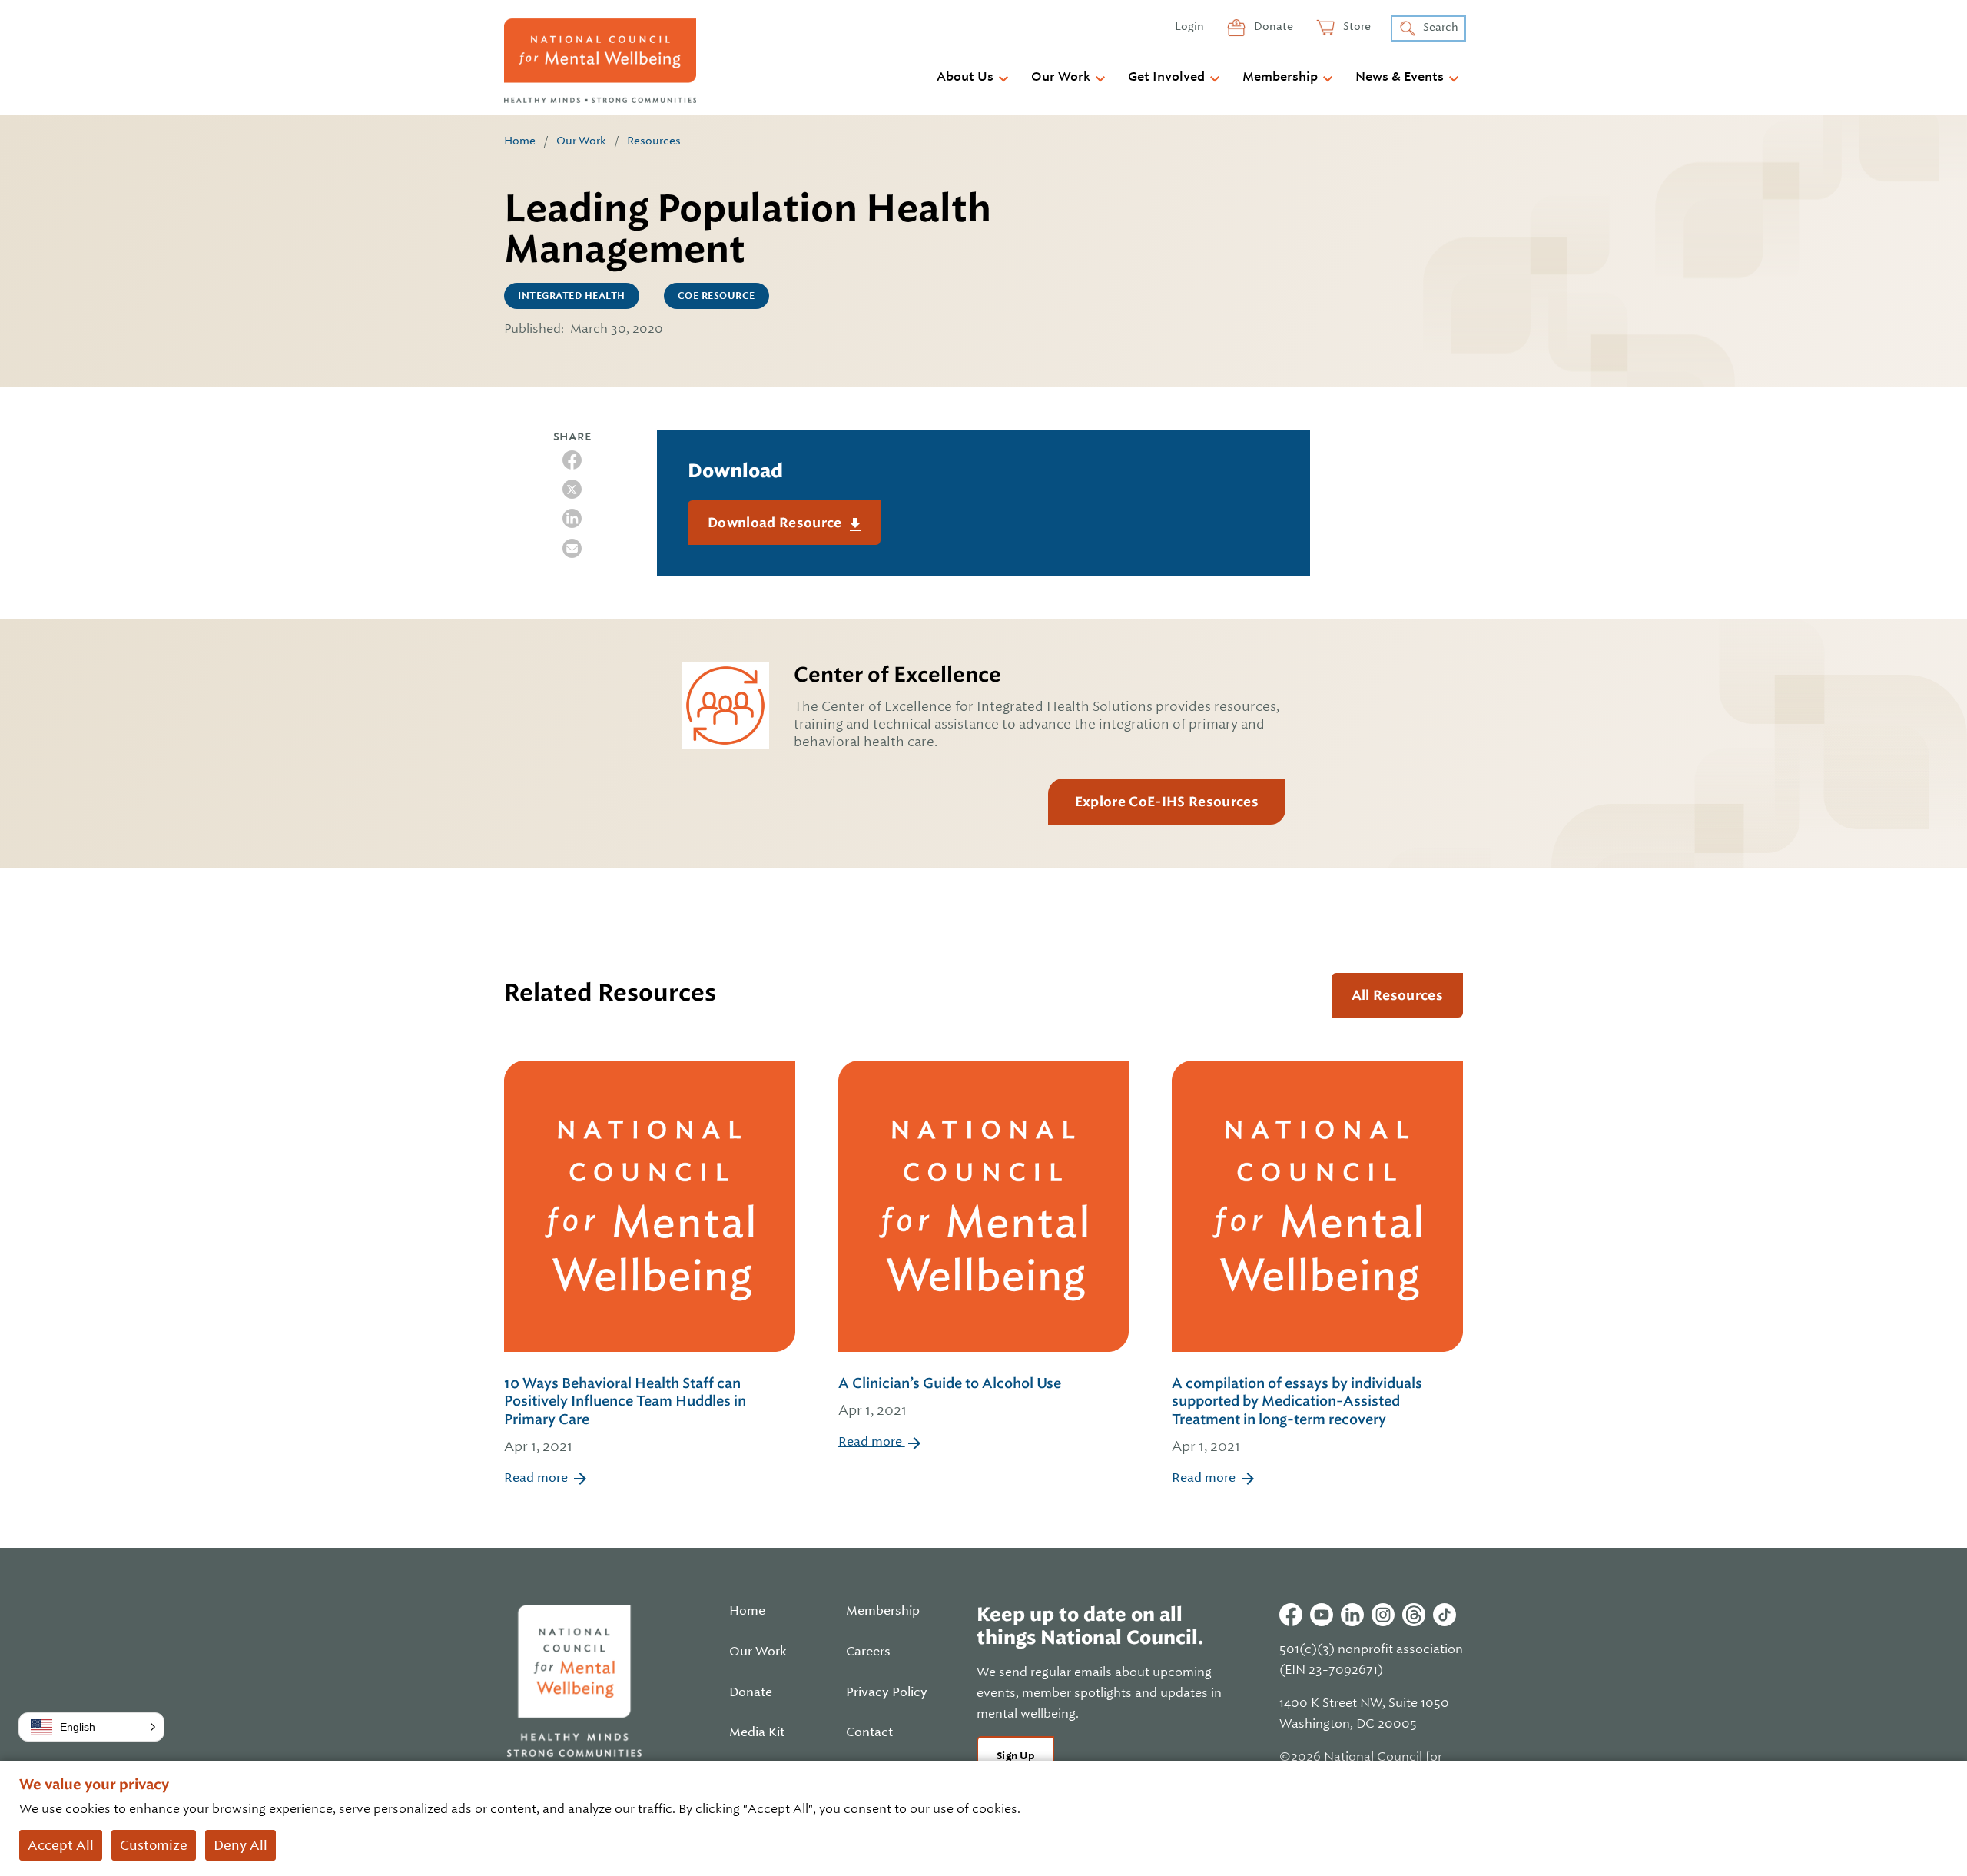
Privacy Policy (887, 1692)
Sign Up (1015, 1756)
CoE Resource (716, 296)
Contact (869, 1732)
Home (520, 141)
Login (1189, 26)
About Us (965, 77)
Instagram (1383, 1615)
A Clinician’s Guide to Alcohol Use (950, 1396)
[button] (91, 1727)
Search (1441, 27)
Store (1356, 26)
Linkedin (1352, 1615)
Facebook (1291, 1615)
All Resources (1397, 995)
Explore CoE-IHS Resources (1167, 802)
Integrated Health (572, 296)
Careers (868, 1652)
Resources (654, 141)
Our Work (1061, 77)
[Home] (600, 61)
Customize (154, 1845)
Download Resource (776, 523)
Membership (1280, 77)
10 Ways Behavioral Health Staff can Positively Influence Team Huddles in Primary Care (625, 1414)
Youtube (1322, 1615)
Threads (1414, 1615)
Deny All (240, 1845)
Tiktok (1445, 1615)
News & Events (1400, 77)
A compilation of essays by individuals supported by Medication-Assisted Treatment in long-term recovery (1297, 1414)
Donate (1272, 26)
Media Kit (757, 1732)
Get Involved (1166, 77)
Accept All (61, 1845)
